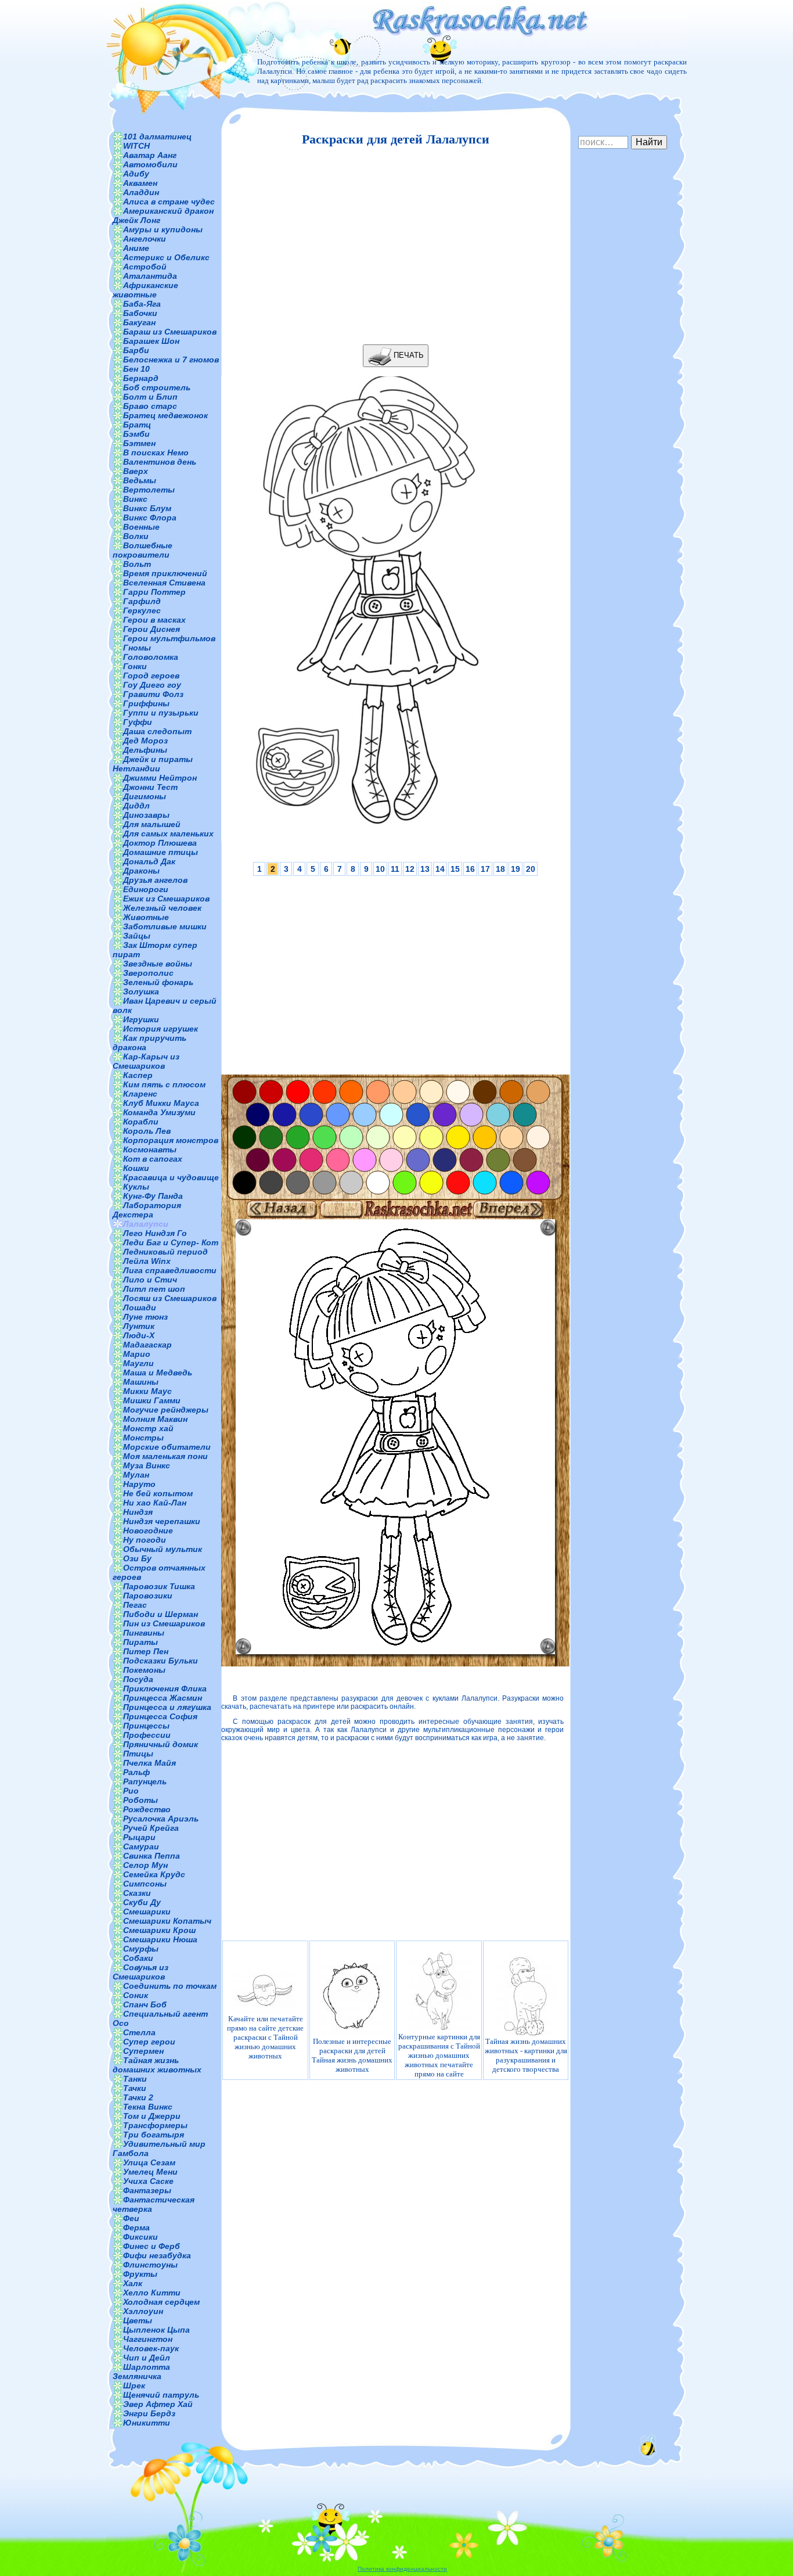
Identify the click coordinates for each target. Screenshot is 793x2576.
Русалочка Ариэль (161, 1819)
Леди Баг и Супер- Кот (171, 1242)
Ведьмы (140, 480)
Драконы (141, 871)
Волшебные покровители (143, 550)
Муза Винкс (147, 1465)
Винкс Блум (147, 508)
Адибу (136, 174)
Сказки (137, 1893)
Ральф (136, 1772)
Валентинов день (160, 462)
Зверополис (148, 973)
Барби (136, 350)
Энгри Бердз (149, 2413)
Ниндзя (138, 1512)
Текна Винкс (148, 2107)
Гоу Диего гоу (152, 685)
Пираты (140, 1642)
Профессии (147, 1735)
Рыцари (139, 1837)
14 (440, 869)
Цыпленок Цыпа (156, 2330)
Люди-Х (139, 1335)
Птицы (138, 1754)
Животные (146, 917)
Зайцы (137, 936)
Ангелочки (145, 239)
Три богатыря (154, 2135)
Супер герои (149, 2042)
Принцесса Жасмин (163, 1698)
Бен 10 (136, 369)
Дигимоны (145, 796)
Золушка (141, 991)
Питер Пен (146, 1651)
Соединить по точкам (170, 1986)
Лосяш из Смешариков (170, 1298)
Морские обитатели (167, 1447)
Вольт (137, 564)
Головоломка (151, 657)
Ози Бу (137, 1558)
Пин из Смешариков (164, 1623)
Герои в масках (154, 620)
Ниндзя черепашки (162, 1521)
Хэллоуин (143, 2311)
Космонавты (150, 1149)
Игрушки (141, 1019)
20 (531, 869)
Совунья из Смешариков (140, 1972)
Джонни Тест (150, 787)
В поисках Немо (156, 452)
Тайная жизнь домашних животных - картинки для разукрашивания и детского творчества (526, 2055)
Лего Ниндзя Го (155, 1233)
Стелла (139, 2032)
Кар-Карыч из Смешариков (146, 1061)
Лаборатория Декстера (147, 1210)
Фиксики (140, 2237)
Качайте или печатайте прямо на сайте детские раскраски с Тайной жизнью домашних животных (265, 2037)
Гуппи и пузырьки (161, 713)
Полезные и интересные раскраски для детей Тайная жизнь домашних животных (352, 2055)
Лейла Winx (147, 1261)
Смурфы (141, 1949)
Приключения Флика (165, 1688)
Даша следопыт (157, 731)
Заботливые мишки (165, 926)
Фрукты (140, 2274)
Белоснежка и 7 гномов (171, 360)
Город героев (151, 676)
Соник (136, 1995)
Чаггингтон (148, 2339)
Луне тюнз (145, 1317)
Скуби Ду (142, 1902)
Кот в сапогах (153, 1159)
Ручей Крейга (151, 1828)
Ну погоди (145, 1540)
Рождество (147, 1809)
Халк (133, 2283)
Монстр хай (148, 1428)
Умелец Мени (150, 2172)
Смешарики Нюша (160, 1939)
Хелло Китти (152, 2293)
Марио (137, 1354)
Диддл (136, 806)
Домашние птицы (161, 852)
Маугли (138, 1363)
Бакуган (139, 322)
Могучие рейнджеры (166, 1410)
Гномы (137, 648)
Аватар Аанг (150, 155)
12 (410, 869)
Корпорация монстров (171, 1140)
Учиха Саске (148, 2181)
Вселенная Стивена (164, 583)
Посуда (138, 1679)
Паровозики (148, 1596)
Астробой (145, 267)
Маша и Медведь (158, 1373)
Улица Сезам (149, 2162)
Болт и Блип (150, 397)
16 (470, 869)
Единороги (146, 889)
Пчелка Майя (149, 1763)
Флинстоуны (150, 2265)
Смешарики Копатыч (167, 1921)
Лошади (140, 1307)
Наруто (139, 1484)
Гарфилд (142, 601)
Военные (141, 527)
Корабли (141, 1122)
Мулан (136, 1475)
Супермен (143, 2051)
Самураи (141, 1846)
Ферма (136, 2227)
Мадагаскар (147, 1345)
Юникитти (147, 2423)
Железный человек (162, 908)
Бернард (141, 378)
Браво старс (150, 406)
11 (395, 869)
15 (455, 869)
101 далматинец (157, 136)
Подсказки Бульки (161, 1661)
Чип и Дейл (147, 2358)
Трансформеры (155, 2125)
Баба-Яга (142, 304)
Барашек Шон (151, 341)
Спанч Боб (145, 2004)
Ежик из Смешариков (166, 899)
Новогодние (148, 1530)
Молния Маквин (155, 1419)
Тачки (135, 2088)
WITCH (136, 146)
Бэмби (136, 434)
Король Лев (147, 1131)
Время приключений (165, 573)
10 (380, 869)
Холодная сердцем (161, 2302)
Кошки (136, 1168)
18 (500, 869)
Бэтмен (139, 443)
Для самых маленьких (168, 833)
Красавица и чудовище (171, 1177)
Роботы (140, 1800)
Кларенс (140, 1094)
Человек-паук (151, 2348)
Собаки (138, 1958)
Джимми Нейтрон (160, 778)
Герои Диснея (152, 629)
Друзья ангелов (155, 880)
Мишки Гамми (152, 1400)
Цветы (138, 2320)
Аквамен (140, 183)
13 (425, 869)
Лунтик (139, 1326)
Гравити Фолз (153, 694)
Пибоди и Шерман (161, 1614)
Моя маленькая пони (165, 1456)
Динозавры (146, 815)
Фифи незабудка (157, 2255)
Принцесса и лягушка (167, 1707)
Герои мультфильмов (169, 638)
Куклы (136, 1187)
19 (516, 869)
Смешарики (147, 1912)
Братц (137, 425)
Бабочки (140, 313)
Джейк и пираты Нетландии (153, 764)
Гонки (135, 666)
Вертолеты (149, 490)
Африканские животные (145, 290)
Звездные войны (158, 964)
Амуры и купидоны (163, 229)
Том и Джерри (152, 2116)
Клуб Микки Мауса (161, 1103)
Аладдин (141, 192)
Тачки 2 (138, 2097)
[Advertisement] (392, 246)
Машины (141, 1382)
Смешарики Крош (159, 1930)
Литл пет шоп (154, 1289)
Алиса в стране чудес (169, 202)
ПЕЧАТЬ (408, 355)
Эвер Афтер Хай (158, 2404)
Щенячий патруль (161, 2395)
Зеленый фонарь (158, 982)
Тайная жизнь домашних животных (157, 2065)
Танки (135, 2079)
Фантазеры (147, 2190)
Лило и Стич (150, 1280)
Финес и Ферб (152, 2246)
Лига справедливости (170, 1270)
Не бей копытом (158, 1493)
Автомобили (150, 164)
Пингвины (144, 1633)
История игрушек (161, 1029)
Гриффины (146, 703)
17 (485, 869)
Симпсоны (145, 1884)
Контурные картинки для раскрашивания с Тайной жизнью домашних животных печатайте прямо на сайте (439, 2055)
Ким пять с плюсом (164, 1084)
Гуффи (138, 722)
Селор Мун (145, 1865)
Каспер (138, 1075)
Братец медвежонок (165, 415)
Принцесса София (160, 1716)
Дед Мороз (145, 741)
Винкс (135, 499)
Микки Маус (147, 1391)
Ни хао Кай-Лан (155, 1503)
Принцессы (146, 1726)
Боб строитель (157, 387)
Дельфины (145, 750)
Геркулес (142, 610)
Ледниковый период (165, 1252)
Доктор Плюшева (160, 843)
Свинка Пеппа (152, 1856)
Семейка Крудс (154, 1874)
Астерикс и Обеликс (166, 257)
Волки (136, 536)
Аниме (136, 248)
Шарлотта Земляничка (141, 2372)
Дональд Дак (149, 861)
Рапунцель (145, 1781)
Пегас (135, 1605)
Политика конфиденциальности (402, 2569)
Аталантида (150, 276)
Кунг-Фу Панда (153, 1196)
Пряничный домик (161, 1744)
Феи (131, 2218)
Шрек (134, 2385)
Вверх (136, 471)
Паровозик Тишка (159, 1586)
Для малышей (152, 824)
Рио (131, 1791)
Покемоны (144, 1670)
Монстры (143, 1438)
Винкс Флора (150, 518)
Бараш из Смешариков (170, 332)
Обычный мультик (163, 1549)
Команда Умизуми (159, 1112)
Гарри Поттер (154, 592)
